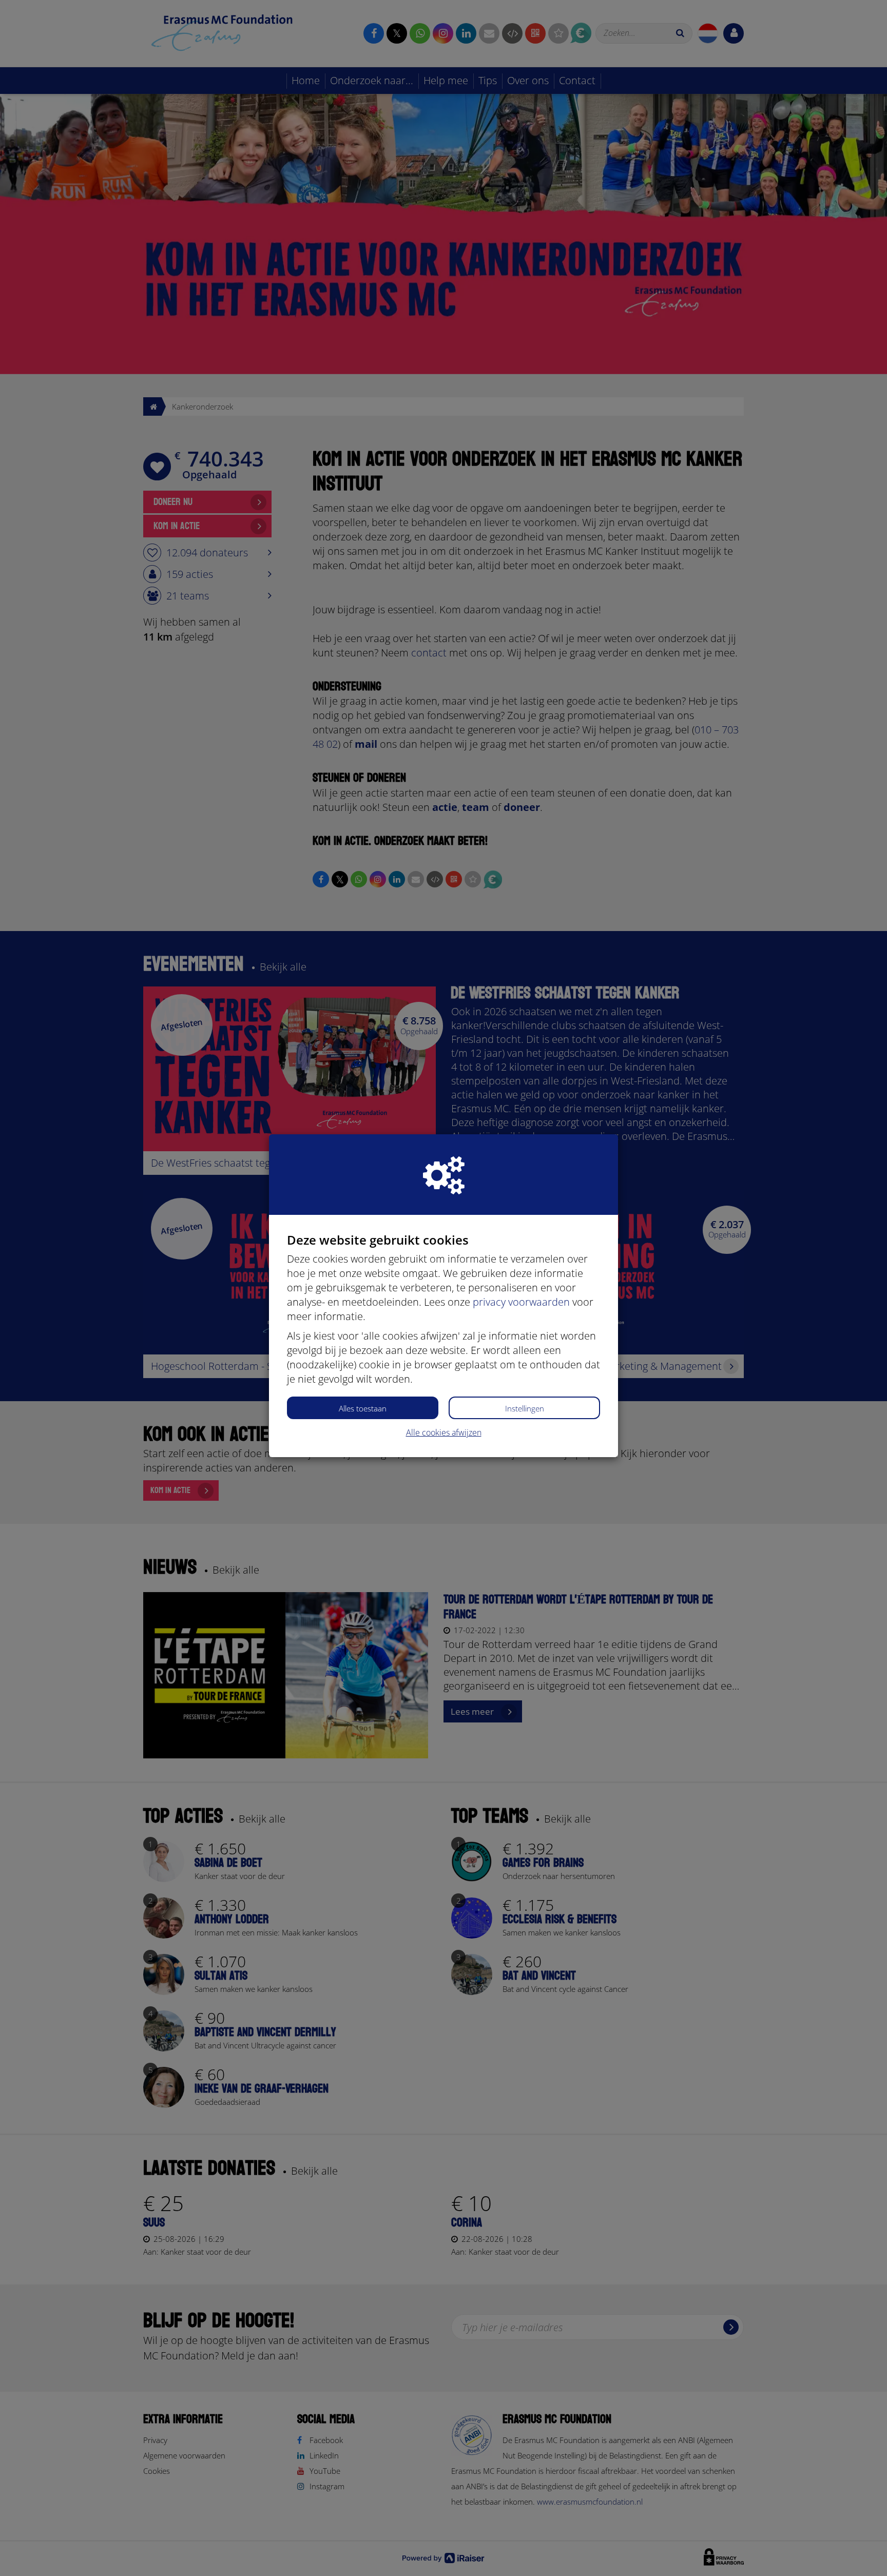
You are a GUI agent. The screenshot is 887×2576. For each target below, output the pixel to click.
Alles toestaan (363, 1408)
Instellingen (525, 1408)
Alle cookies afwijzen (444, 1432)
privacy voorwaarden (521, 1302)
